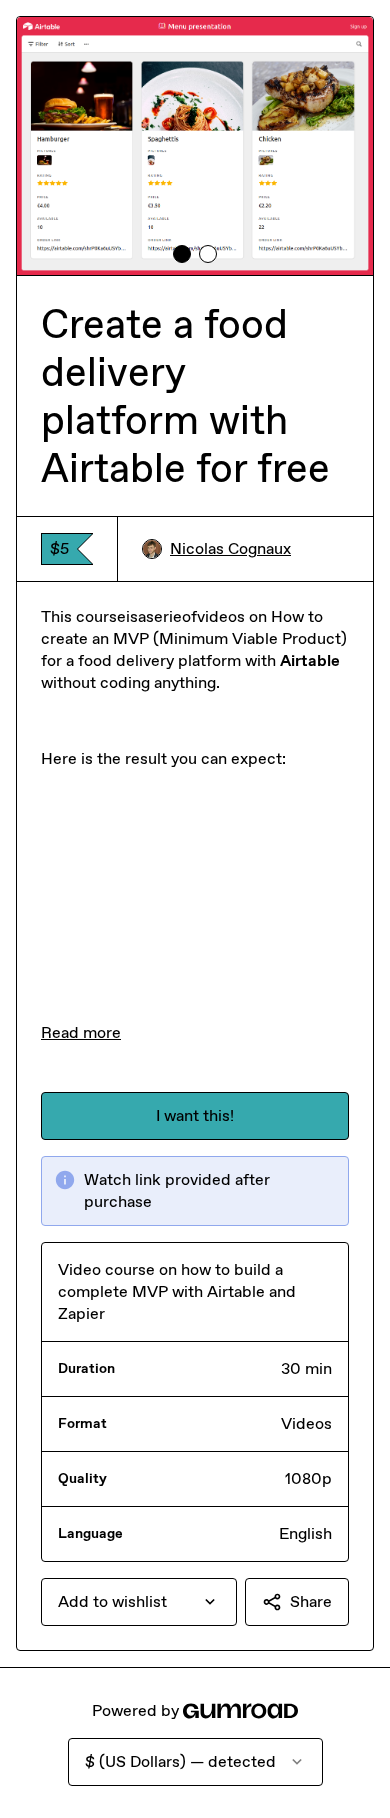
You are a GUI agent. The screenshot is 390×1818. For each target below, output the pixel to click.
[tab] (182, 254)
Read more (81, 1032)
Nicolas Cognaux (230, 548)
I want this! (195, 1115)
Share (311, 1601)
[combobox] (139, 1602)
